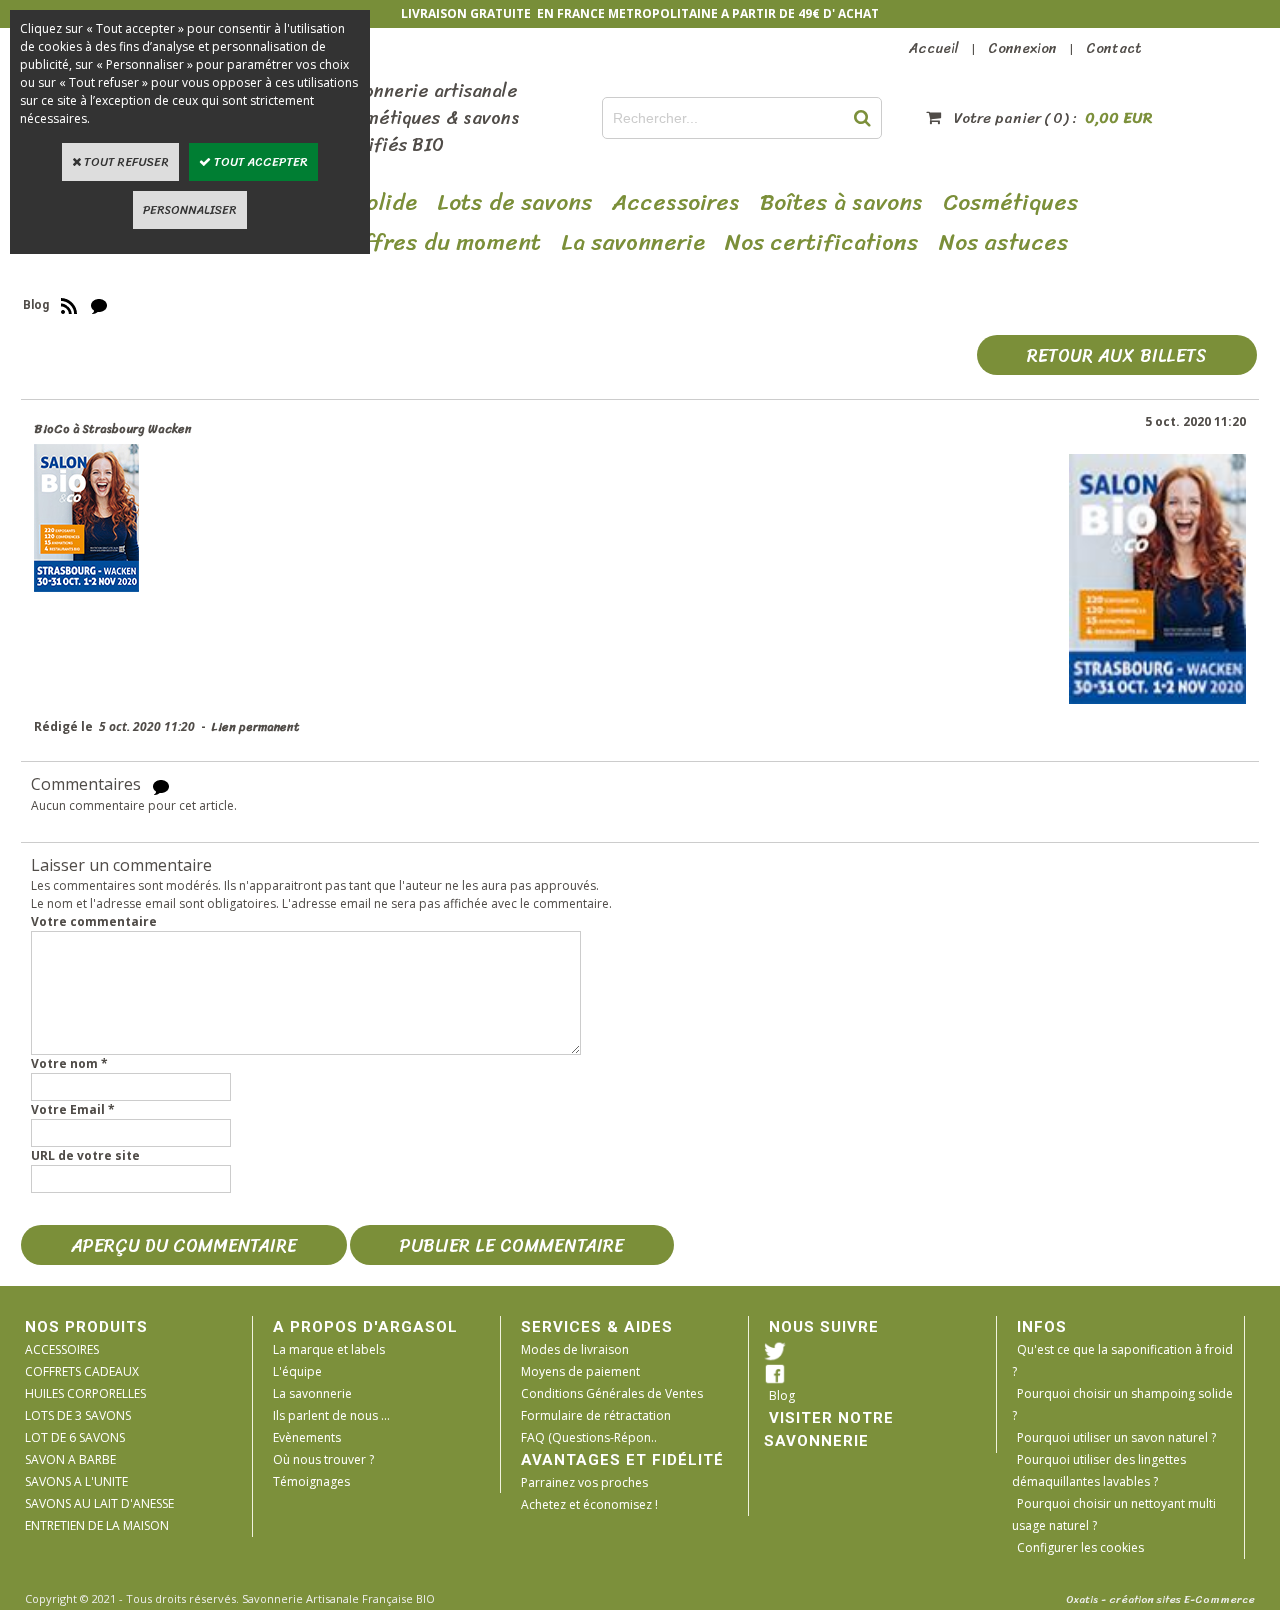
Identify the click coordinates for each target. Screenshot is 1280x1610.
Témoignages (311, 1481)
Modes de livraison (575, 1349)
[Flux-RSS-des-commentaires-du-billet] (161, 785)
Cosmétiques (1011, 203)
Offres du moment (443, 243)
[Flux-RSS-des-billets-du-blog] (69, 305)
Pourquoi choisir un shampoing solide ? (1122, 1404)
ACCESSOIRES (62, 1349)
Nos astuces (1004, 243)
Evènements (307, 1437)
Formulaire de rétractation (596, 1415)
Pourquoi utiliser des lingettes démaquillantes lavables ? (1099, 1470)
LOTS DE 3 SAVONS (78, 1415)
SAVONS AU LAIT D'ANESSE (99, 1503)
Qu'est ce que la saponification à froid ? (1122, 1360)
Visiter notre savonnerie (829, 1429)
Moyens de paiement (580, 1371)
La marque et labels (329, 1349)
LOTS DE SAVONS (514, 203)
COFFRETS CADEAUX (82, 1371)
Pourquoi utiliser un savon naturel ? (1116, 1437)
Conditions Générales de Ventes (612, 1393)
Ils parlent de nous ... (331, 1415)
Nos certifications (822, 243)
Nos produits (86, 1327)
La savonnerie (312, 1393)
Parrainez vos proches (584, 1482)
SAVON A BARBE (70, 1459)
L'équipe (297, 1371)
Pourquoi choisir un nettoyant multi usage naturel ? (1114, 1514)
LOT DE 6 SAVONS (75, 1437)
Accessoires (676, 203)
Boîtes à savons (841, 203)
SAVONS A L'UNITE (76, 1481)
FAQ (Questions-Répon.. (589, 1437)
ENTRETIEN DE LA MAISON (97, 1525)
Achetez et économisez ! (589, 1504)
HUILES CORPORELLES (85, 1393)
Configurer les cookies (1080, 1547)
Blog (782, 1395)
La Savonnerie (633, 243)
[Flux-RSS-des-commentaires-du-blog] (99, 305)
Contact (1114, 48)
